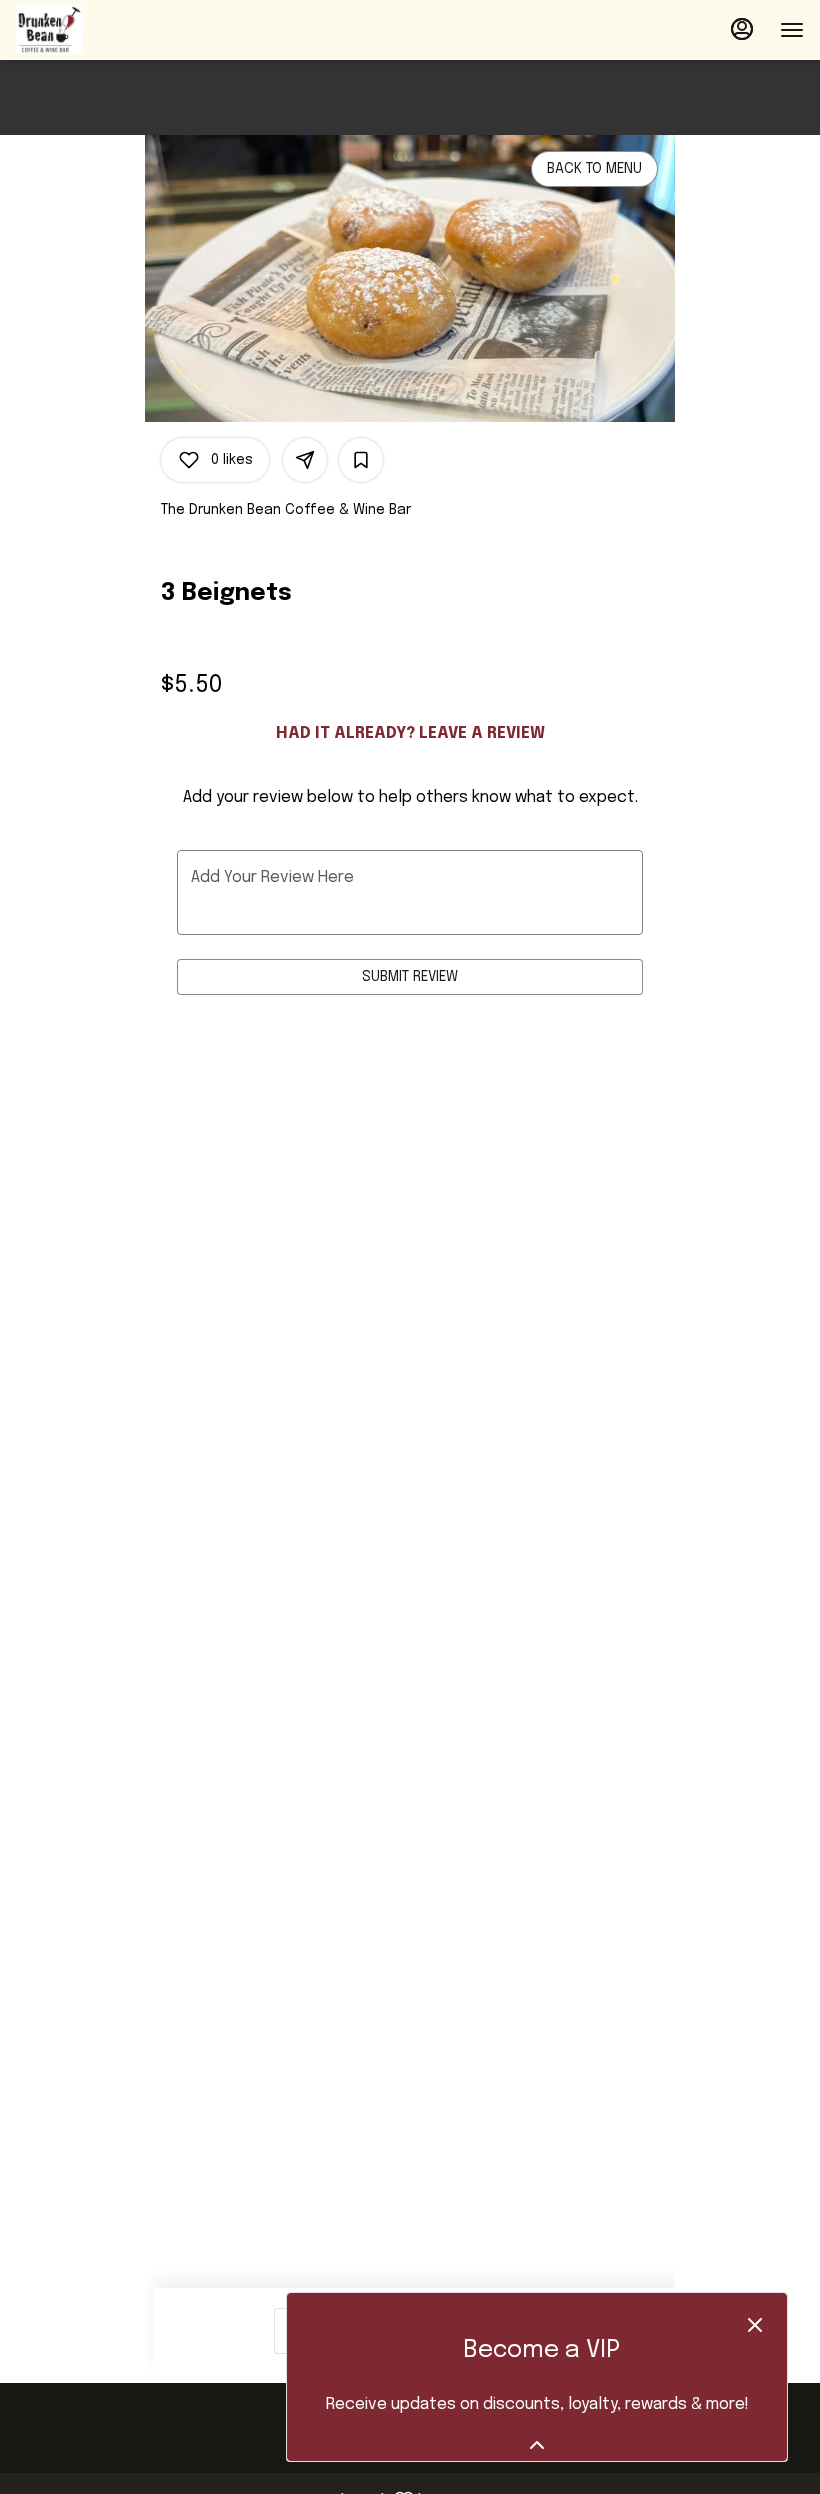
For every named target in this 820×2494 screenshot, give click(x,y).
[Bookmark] (361, 460)
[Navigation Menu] (792, 30)
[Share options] (305, 460)
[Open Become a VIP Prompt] (537, 2445)
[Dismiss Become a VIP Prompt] (755, 2325)
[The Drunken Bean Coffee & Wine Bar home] (106, 30)
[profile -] (742, 29)
